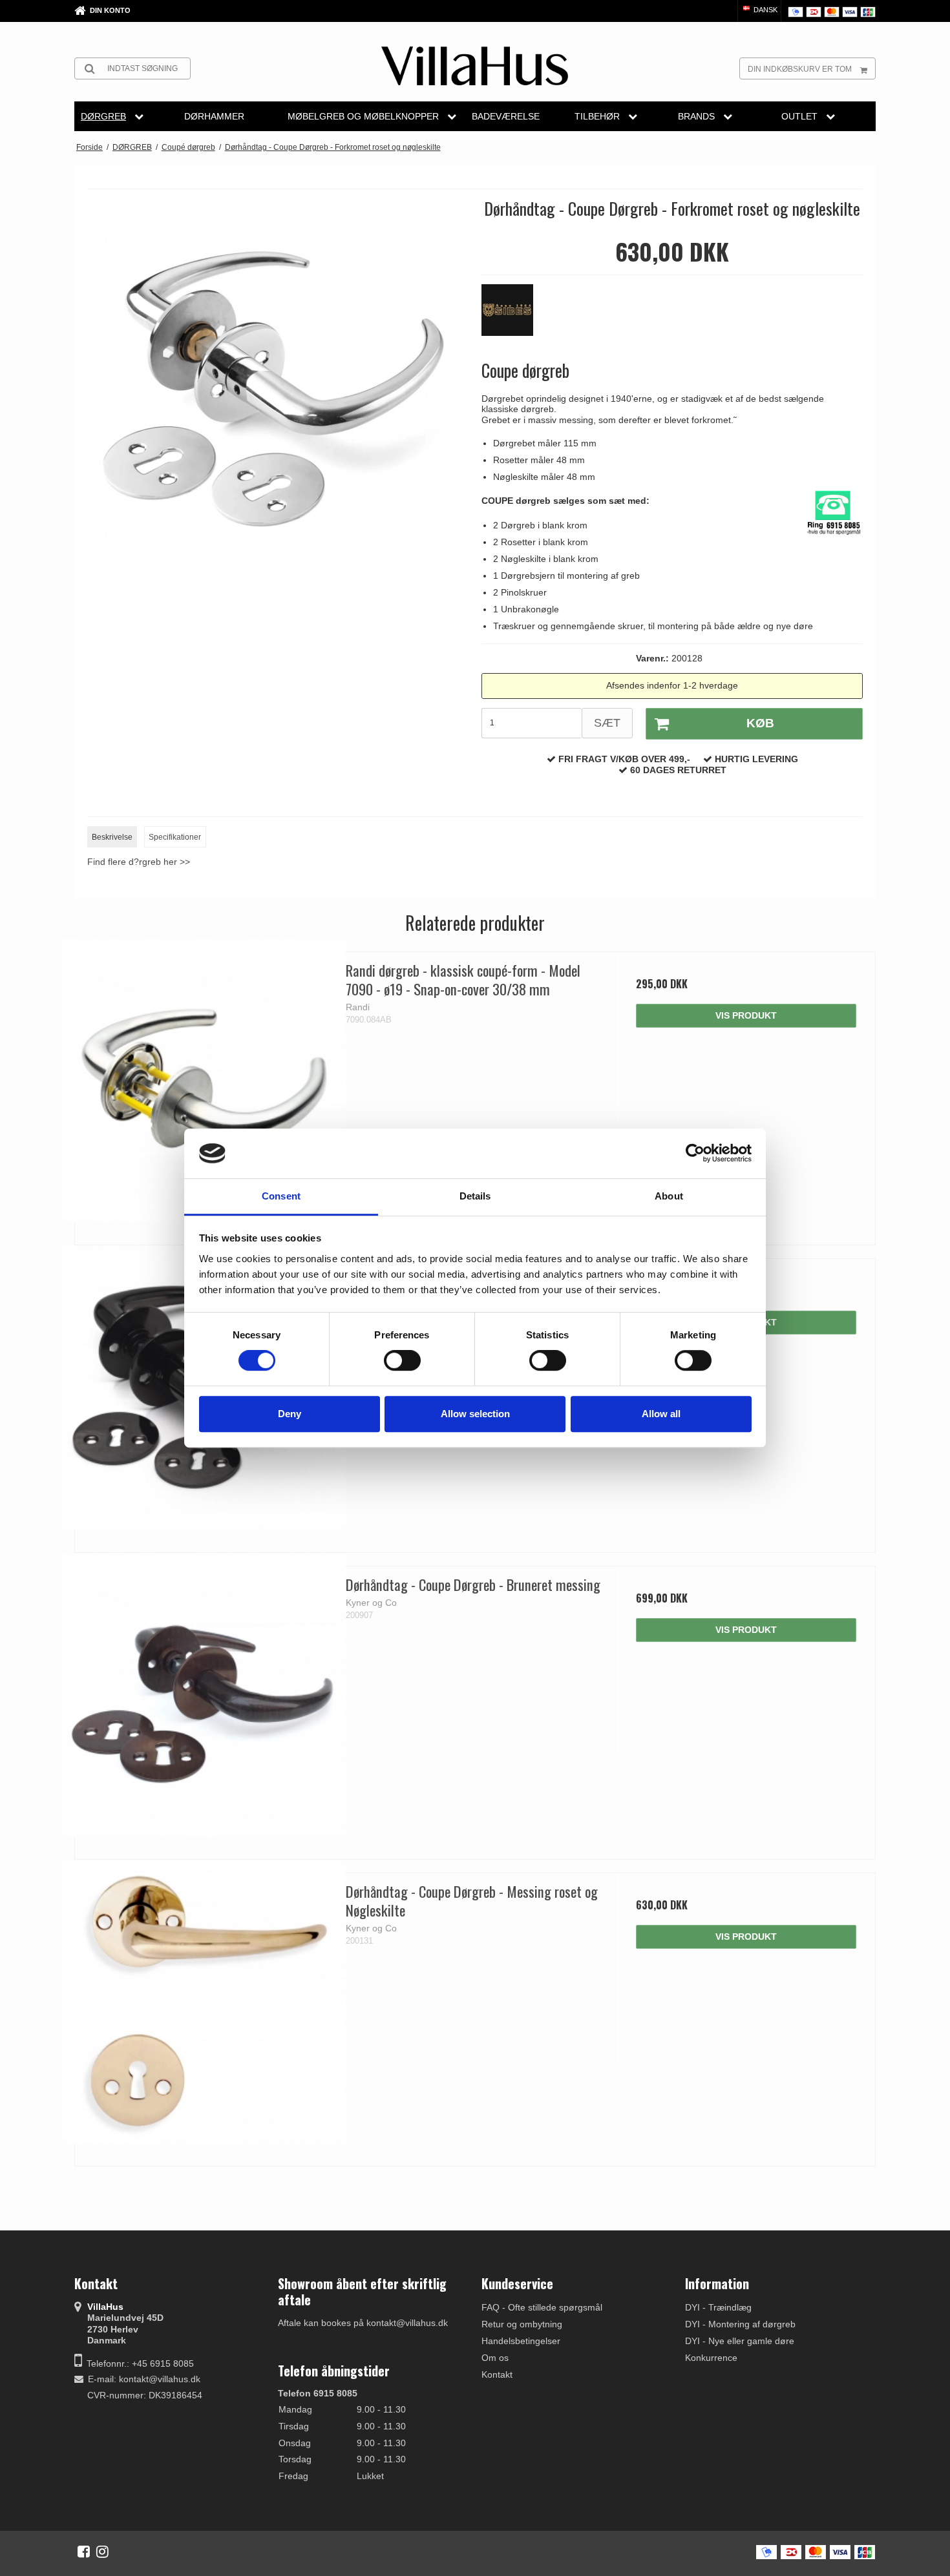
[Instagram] (102, 2551)
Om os (495, 2358)
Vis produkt (746, 1015)
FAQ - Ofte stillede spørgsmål (542, 2307)
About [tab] (669, 1196)
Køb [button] (760, 723)
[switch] (402, 1360)
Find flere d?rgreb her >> (139, 862)
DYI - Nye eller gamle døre (740, 2341)
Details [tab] (475, 1196)
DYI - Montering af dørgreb (740, 2324)
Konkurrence (711, 2358)
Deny (290, 1414)
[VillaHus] (475, 66)
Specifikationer (175, 837)
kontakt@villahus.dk (160, 2379)
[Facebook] (84, 2551)
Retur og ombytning (522, 2324)
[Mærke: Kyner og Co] (514, 317)
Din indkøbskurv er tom (800, 69)
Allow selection (475, 1414)
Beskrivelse (112, 837)
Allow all (661, 1414)
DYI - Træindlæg (718, 2307)
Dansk (765, 10)
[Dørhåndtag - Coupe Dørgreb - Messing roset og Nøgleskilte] (204, 2002)
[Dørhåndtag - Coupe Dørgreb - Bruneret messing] (204, 1695)
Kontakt (497, 2374)
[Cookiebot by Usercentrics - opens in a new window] (695, 1154)
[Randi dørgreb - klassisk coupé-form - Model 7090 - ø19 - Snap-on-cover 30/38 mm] (204, 1081)
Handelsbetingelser (521, 2341)
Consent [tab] (281, 1196)
